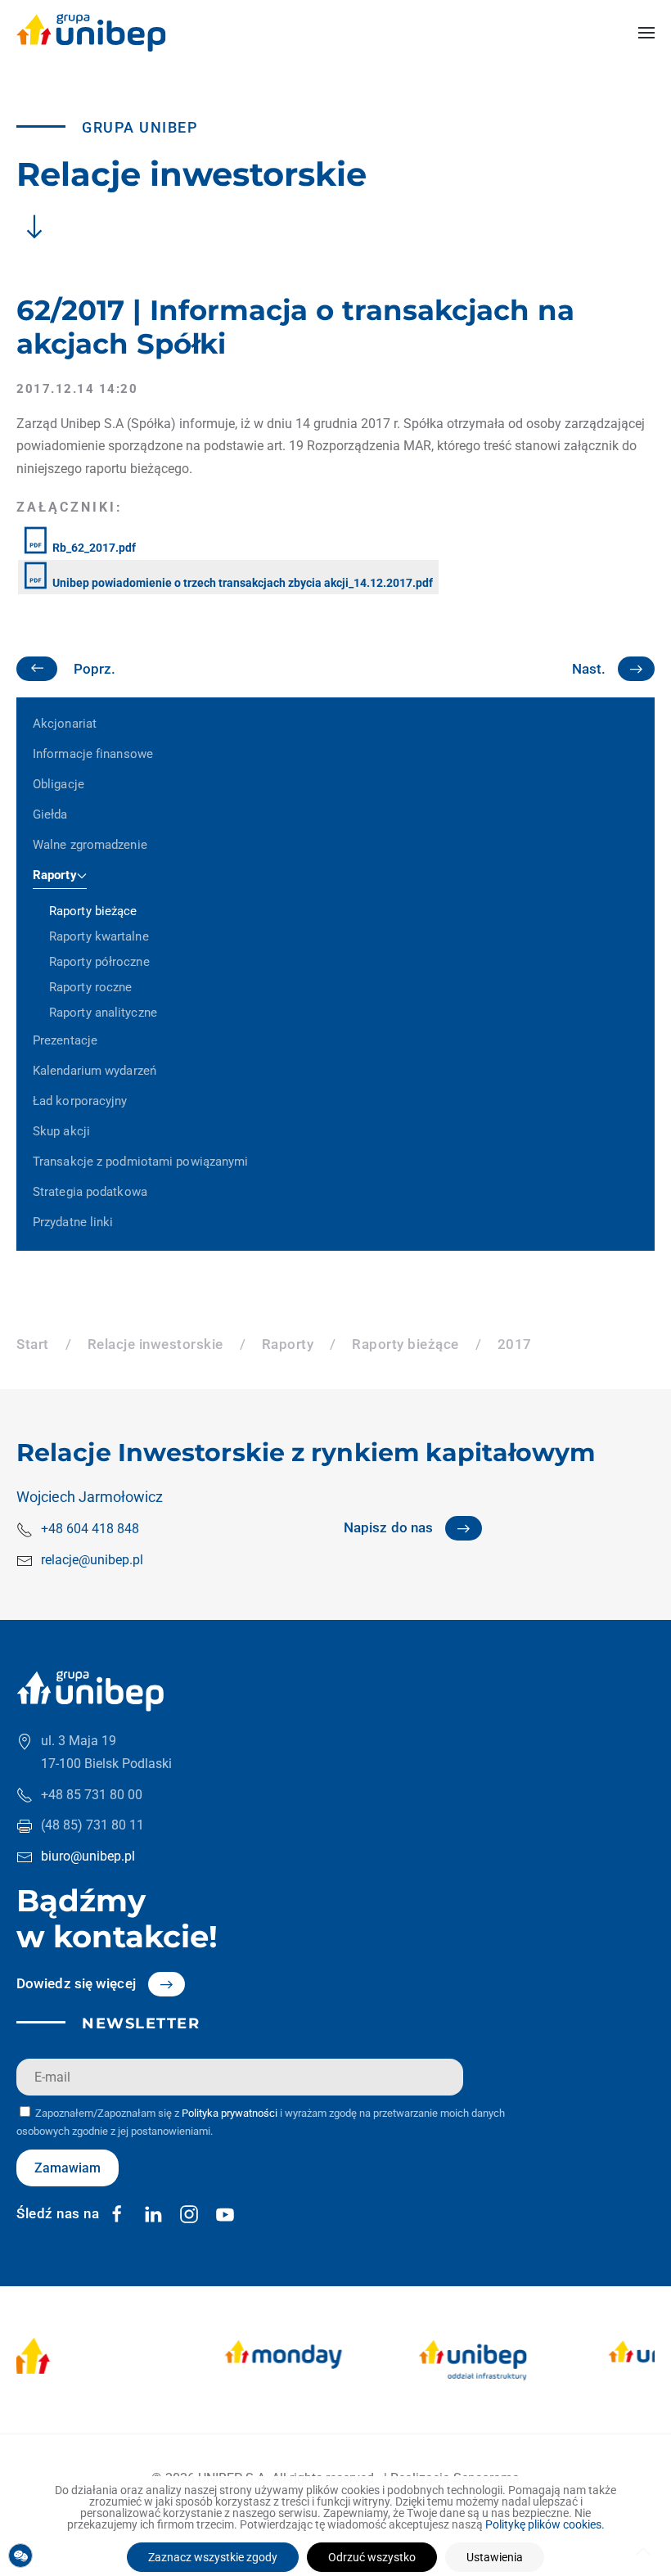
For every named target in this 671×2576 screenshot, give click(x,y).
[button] (646, 33)
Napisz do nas (388, 1527)
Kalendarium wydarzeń (95, 1071)
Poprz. (95, 669)
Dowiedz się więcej (76, 1983)
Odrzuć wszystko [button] (372, 2557)
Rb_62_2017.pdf (93, 548)
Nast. (589, 669)
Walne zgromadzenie (90, 845)
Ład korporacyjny (80, 1101)
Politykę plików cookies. (545, 2524)
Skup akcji (61, 1131)
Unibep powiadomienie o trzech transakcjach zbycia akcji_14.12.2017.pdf (241, 583)
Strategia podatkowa (90, 1192)
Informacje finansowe (93, 754)
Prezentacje (65, 1040)
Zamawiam (68, 2168)
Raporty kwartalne (99, 936)
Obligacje (59, 784)
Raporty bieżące (93, 911)
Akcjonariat (65, 724)
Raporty (55, 875)
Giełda (50, 814)
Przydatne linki (73, 1222)
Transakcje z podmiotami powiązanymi (141, 1162)
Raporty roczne (90, 987)
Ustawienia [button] (495, 2557)
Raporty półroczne (99, 962)
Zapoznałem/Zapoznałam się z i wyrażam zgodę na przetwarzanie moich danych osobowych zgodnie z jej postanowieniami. (261, 2122)
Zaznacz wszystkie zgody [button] (213, 2557)
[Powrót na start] (91, 33)
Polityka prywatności (230, 2113)
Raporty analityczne (103, 1013)
